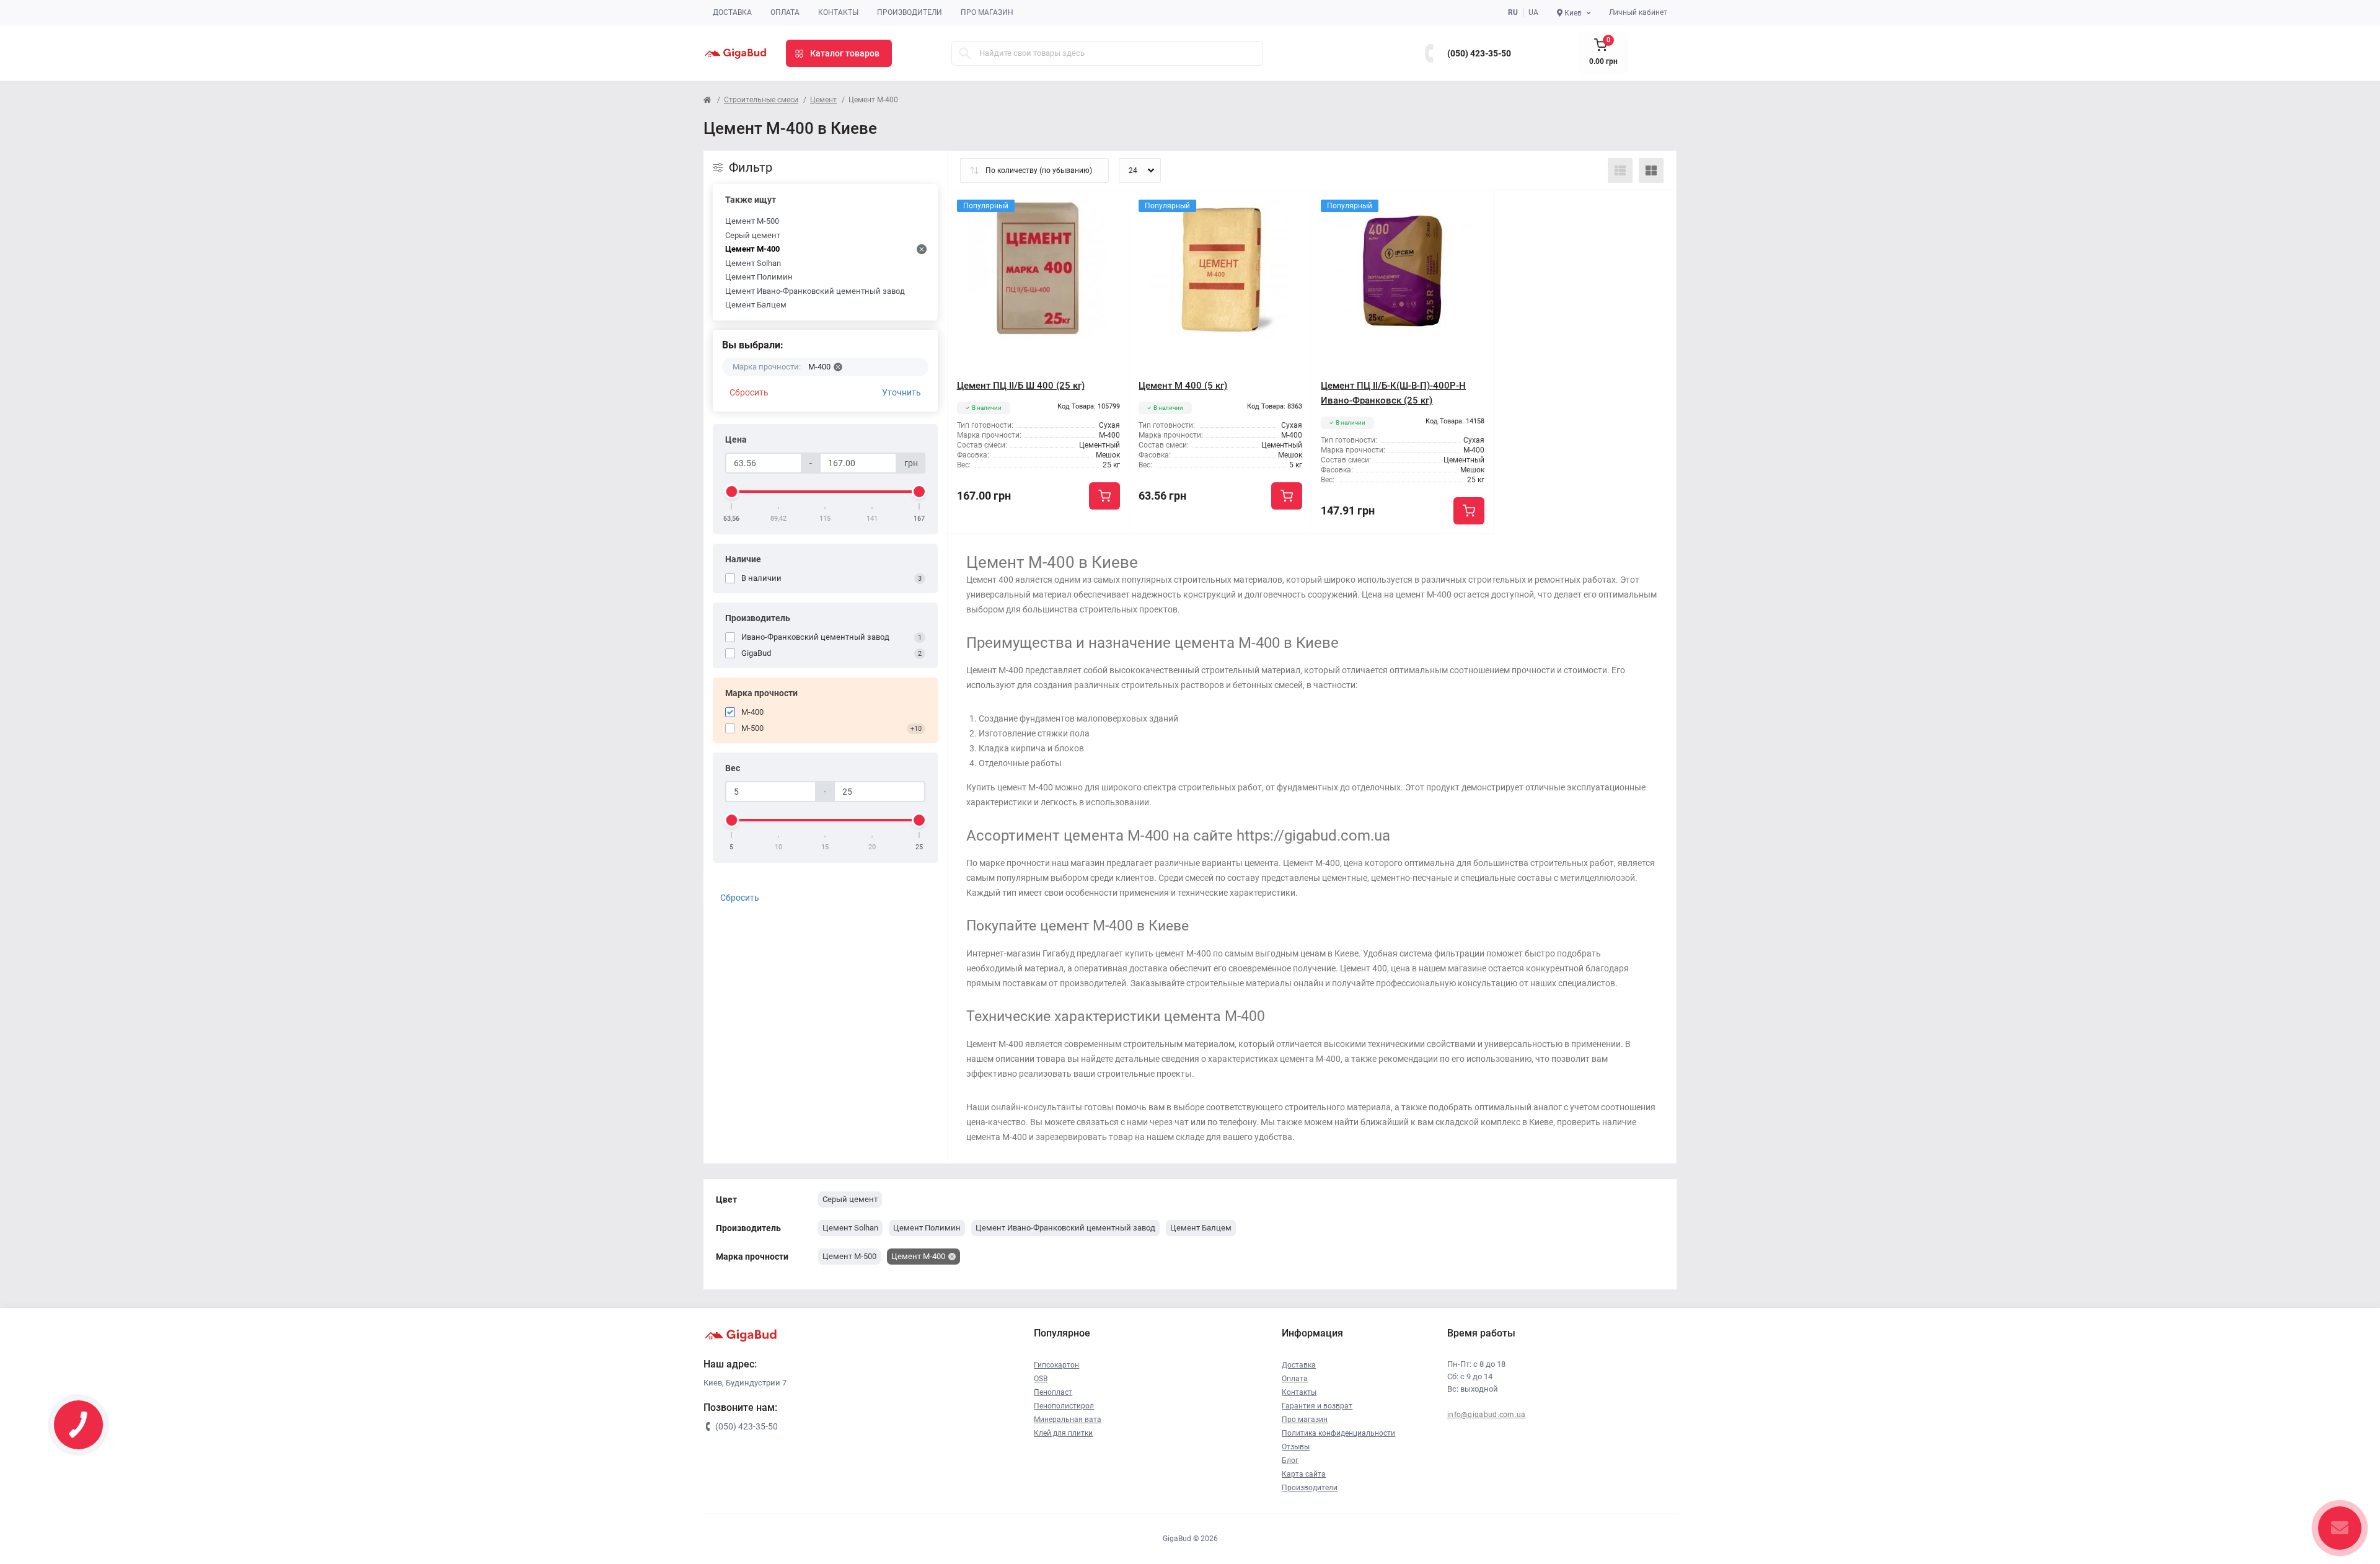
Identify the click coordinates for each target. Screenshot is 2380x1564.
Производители (910, 12)
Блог (1290, 1460)
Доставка (732, 12)
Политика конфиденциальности (1338, 1433)
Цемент (823, 100)
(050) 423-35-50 (1479, 53)
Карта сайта (1304, 1474)
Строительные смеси (761, 100)
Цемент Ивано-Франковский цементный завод (815, 291)
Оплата (785, 12)
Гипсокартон (1056, 1365)
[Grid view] (1651, 170)
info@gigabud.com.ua (1487, 1415)
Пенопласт (1053, 1392)
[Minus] (984, 552)
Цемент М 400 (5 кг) (1183, 386)
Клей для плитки (1063, 1433)
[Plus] (1093, 552)
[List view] (1620, 170)
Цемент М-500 (752, 221)
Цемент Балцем (756, 305)
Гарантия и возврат (1317, 1406)
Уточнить (901, 392)
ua (1533, 12)
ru (1513, 12)
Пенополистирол (1064, 1406)
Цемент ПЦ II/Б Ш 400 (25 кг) (1021, 386)
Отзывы (1296, 1447)
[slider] (732, 492)
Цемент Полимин (759, 277)
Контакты (838, 12)
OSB (1041, 1379)
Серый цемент (753, 235)
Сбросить (749, 392)
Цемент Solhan (753, 263)
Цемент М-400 (752, 249)
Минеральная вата (1068, 1420)
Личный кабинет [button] (1638, 12)
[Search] (965, 53)
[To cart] (1104, 496)
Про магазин (987, 12)
